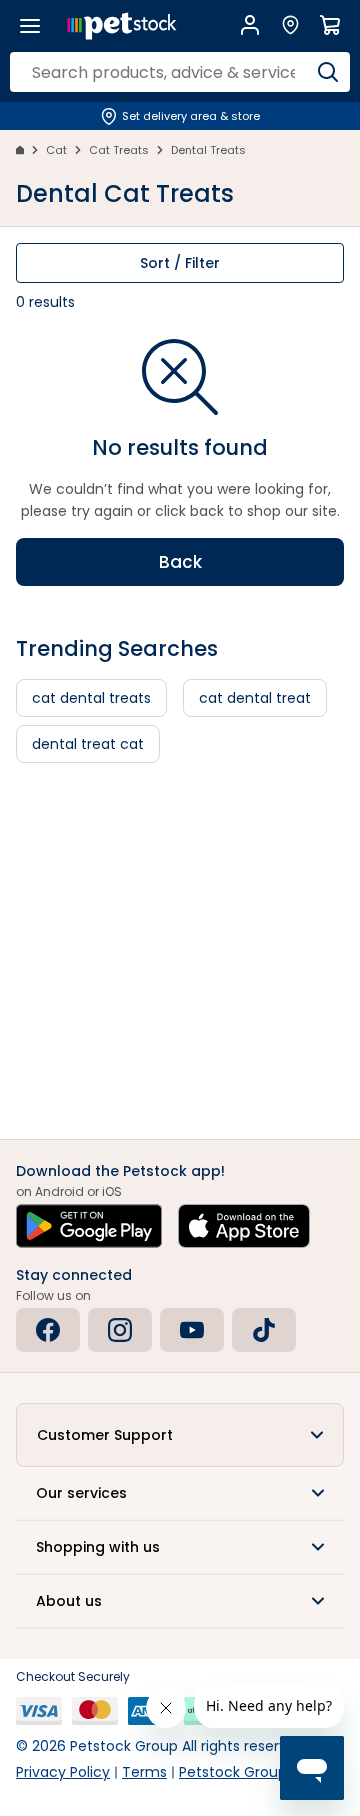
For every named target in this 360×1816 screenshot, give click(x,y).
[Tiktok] (264, 1330)
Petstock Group (233, 1772)
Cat (56, 150)
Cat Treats (119, 150)
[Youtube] (192, 1330)
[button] (180, 1435)
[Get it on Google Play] (89, 1226)
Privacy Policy (63, 1772)
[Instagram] (120, 1330)
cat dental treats (91, 698)
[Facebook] (48, 1330)
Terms (144, 1772)
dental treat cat (88, 744)
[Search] (327, 72)
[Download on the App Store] (244, 1226)
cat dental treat (255, 698)
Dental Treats (208, 150)
